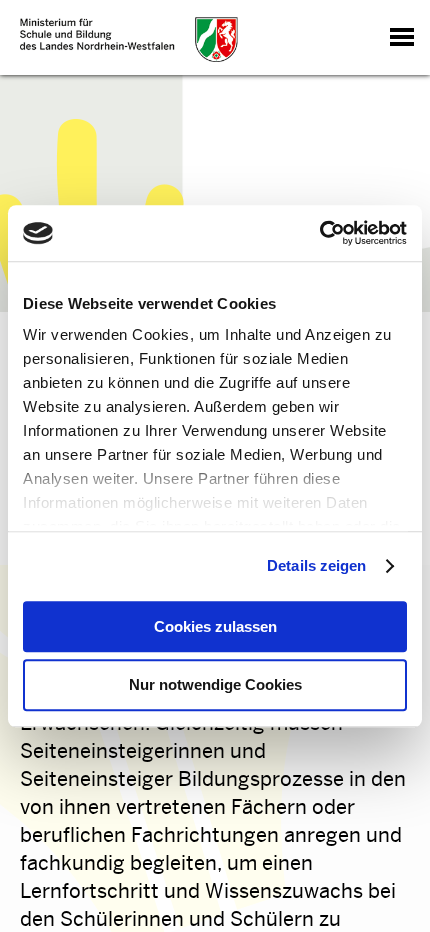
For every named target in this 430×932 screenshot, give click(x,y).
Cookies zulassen (215, 626)
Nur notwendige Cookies (215, 685)
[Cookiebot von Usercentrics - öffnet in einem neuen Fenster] (319, 233)
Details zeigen (316, 565)
